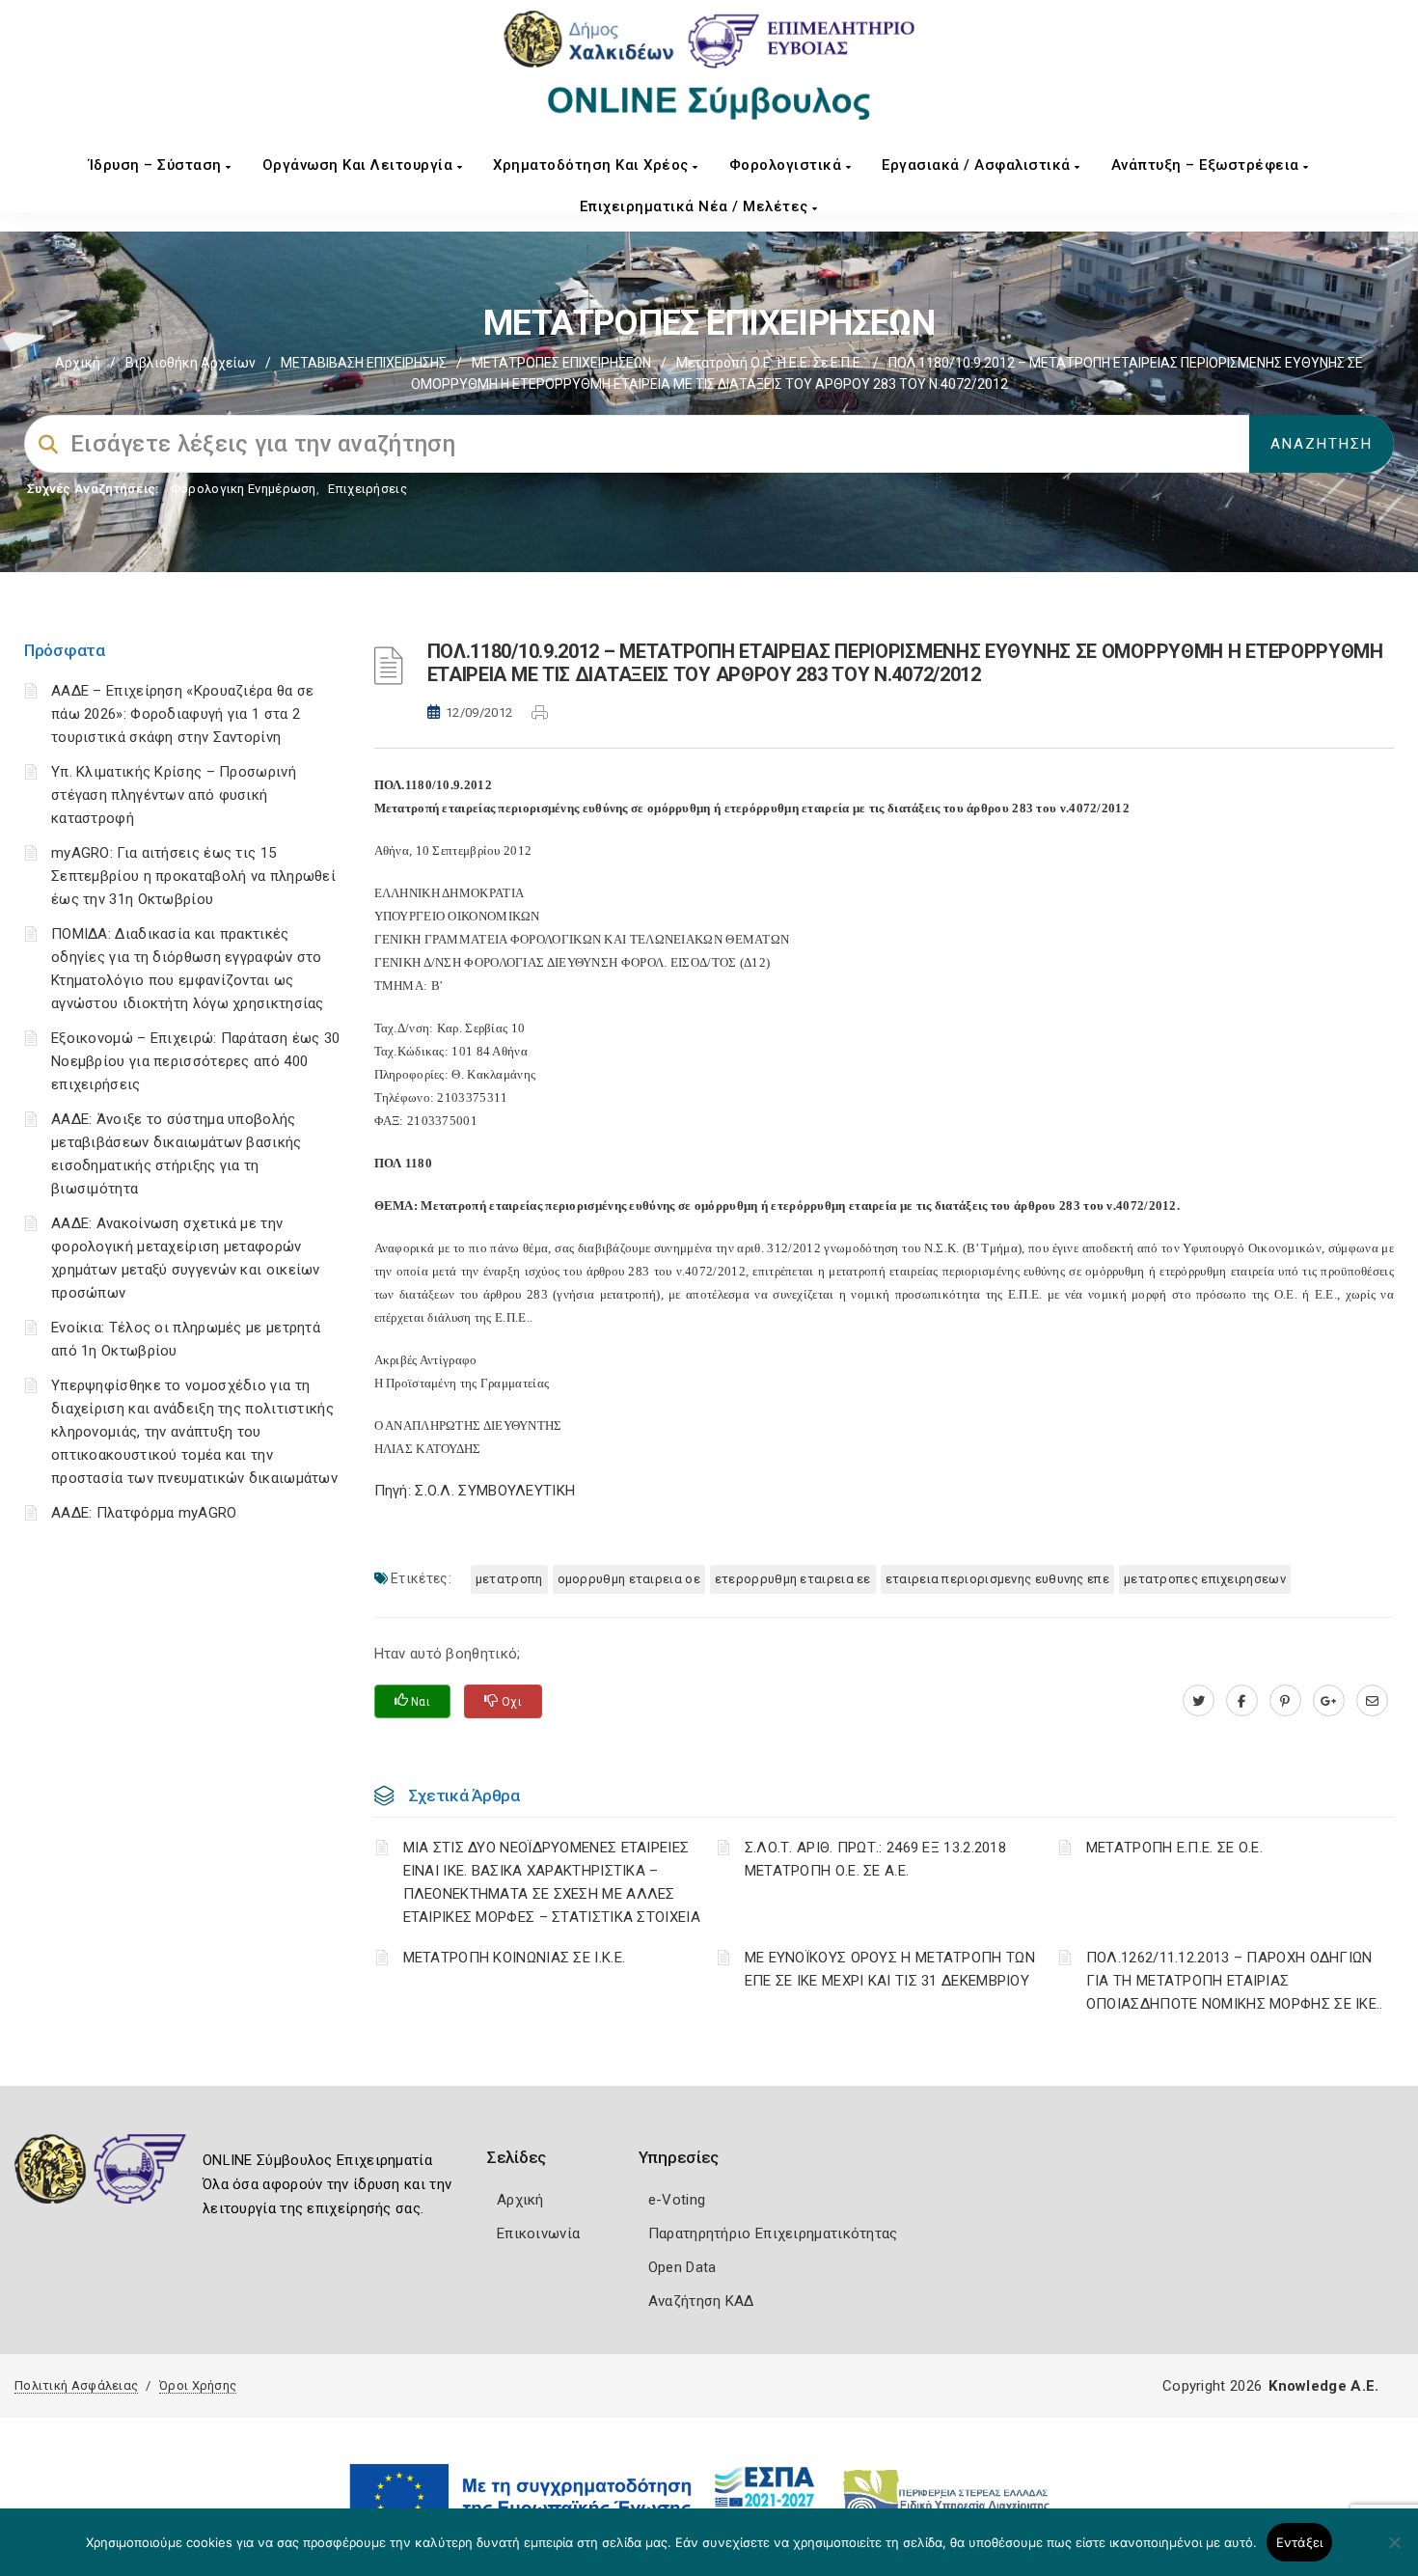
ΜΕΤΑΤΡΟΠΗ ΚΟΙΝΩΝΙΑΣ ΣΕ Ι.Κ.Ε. (515, 1958)
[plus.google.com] (1329, 1701)
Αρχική (78, 363)
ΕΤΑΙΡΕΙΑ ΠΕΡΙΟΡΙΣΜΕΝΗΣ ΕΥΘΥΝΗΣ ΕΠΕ (997, 1579)
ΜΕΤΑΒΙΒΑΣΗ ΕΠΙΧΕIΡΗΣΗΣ (364, 363)
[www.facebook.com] (1242, 1701)
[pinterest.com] (1285, 1701)
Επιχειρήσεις (368, 489)
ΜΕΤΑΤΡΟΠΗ (509, 1579)
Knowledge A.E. (1323, 2386)
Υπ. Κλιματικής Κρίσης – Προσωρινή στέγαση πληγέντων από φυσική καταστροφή (174, 795)
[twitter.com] (1199, 1701)
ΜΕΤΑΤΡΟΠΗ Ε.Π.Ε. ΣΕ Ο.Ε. (1174, 1848)
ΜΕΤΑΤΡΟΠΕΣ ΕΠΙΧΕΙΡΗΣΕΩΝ (561, 363)
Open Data (682, 2267)
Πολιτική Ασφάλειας (76, 2385)
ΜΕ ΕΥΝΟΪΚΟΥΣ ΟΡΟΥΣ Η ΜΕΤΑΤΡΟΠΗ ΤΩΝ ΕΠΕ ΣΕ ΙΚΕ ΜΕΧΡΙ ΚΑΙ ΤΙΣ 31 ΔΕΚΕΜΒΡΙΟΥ (890, 1969)
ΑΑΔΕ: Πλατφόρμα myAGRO (144, 1513)
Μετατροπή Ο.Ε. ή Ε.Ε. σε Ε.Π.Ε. (770, 363)
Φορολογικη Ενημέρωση (244, 489)
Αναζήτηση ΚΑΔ (701, 2301)
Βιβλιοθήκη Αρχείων (191, 363)
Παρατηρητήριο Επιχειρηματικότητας (773, 2233)
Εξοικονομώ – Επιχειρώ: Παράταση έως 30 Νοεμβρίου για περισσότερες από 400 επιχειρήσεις (195, 1061)
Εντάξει (1300, 2542)
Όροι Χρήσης (198, 2385)
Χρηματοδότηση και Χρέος (593, 165)
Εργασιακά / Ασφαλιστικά (978, 165)
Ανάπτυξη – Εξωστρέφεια (1208, 165)
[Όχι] (1394, 2552)
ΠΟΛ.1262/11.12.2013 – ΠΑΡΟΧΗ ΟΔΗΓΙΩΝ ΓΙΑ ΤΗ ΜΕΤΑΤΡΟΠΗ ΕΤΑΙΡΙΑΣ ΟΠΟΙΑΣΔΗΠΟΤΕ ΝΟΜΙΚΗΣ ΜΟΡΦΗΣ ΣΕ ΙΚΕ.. (1235, 1981)
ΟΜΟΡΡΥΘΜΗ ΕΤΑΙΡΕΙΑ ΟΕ (629, 1579)
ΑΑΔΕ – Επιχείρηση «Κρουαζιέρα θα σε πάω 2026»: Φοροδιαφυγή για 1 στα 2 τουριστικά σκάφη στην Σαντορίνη (183, 714)
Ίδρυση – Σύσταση (158, 165)
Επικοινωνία (538, 2233)
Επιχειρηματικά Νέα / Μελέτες (696, 206)
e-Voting (677, 2200)
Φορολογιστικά (788, 165)
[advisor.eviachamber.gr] (1372, 1701)
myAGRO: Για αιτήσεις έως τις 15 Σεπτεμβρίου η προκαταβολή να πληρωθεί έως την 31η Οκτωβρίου (193, 876)
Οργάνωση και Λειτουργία (360, 165)
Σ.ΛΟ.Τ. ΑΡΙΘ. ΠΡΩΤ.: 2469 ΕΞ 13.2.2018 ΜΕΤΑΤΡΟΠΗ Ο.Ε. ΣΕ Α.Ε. (875, 1859)
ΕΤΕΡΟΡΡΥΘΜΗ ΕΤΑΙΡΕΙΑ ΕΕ (793, 1579)
